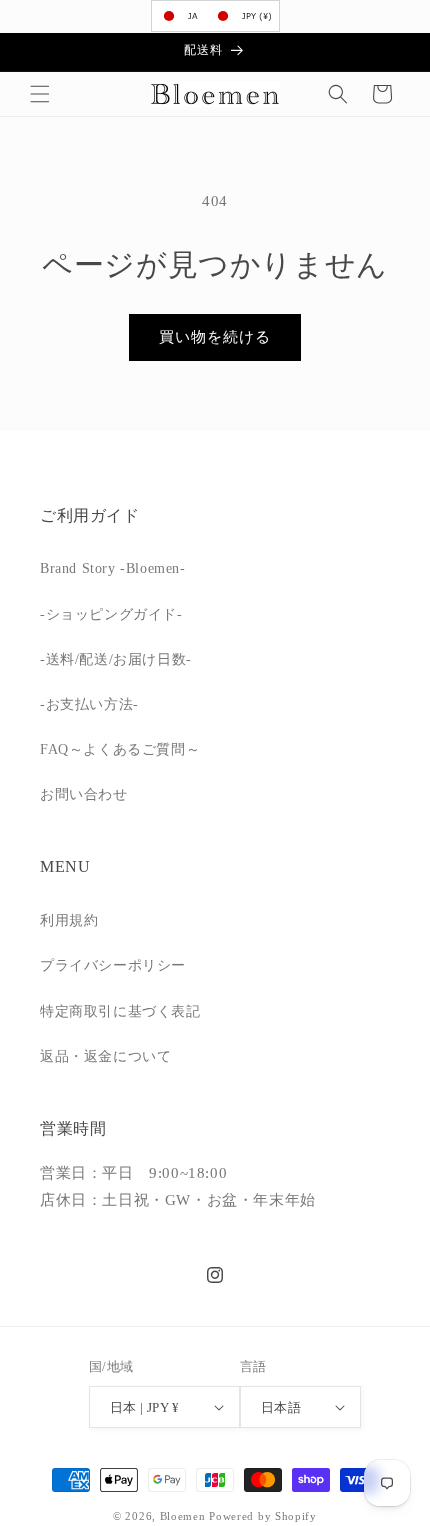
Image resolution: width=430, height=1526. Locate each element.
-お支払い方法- (89, 704)
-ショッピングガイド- (111, 614)
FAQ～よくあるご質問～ (120, 749)
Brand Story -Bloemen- (113, 568)
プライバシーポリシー (113, 965)
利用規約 (69, 920)
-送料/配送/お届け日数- (116, 659)
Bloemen (183, 1516)
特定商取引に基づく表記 (120, 1011)
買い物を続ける (215, 337)
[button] (40, 94)
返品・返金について (105, 1056)
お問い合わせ (84, 794)
